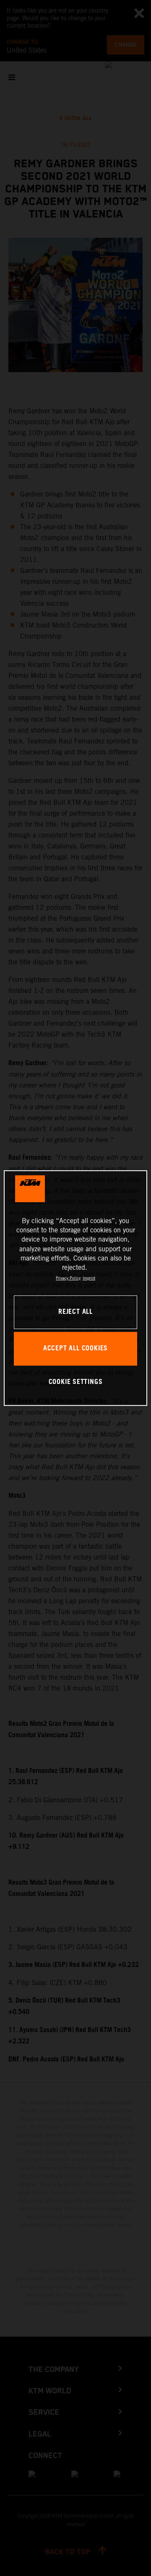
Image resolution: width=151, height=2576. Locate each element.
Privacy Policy (68, 1278)
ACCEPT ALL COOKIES (75, 1348)
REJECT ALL (75, 1312)
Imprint (89, 1278)
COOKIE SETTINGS (76, 1382)
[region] (75, 1288)
